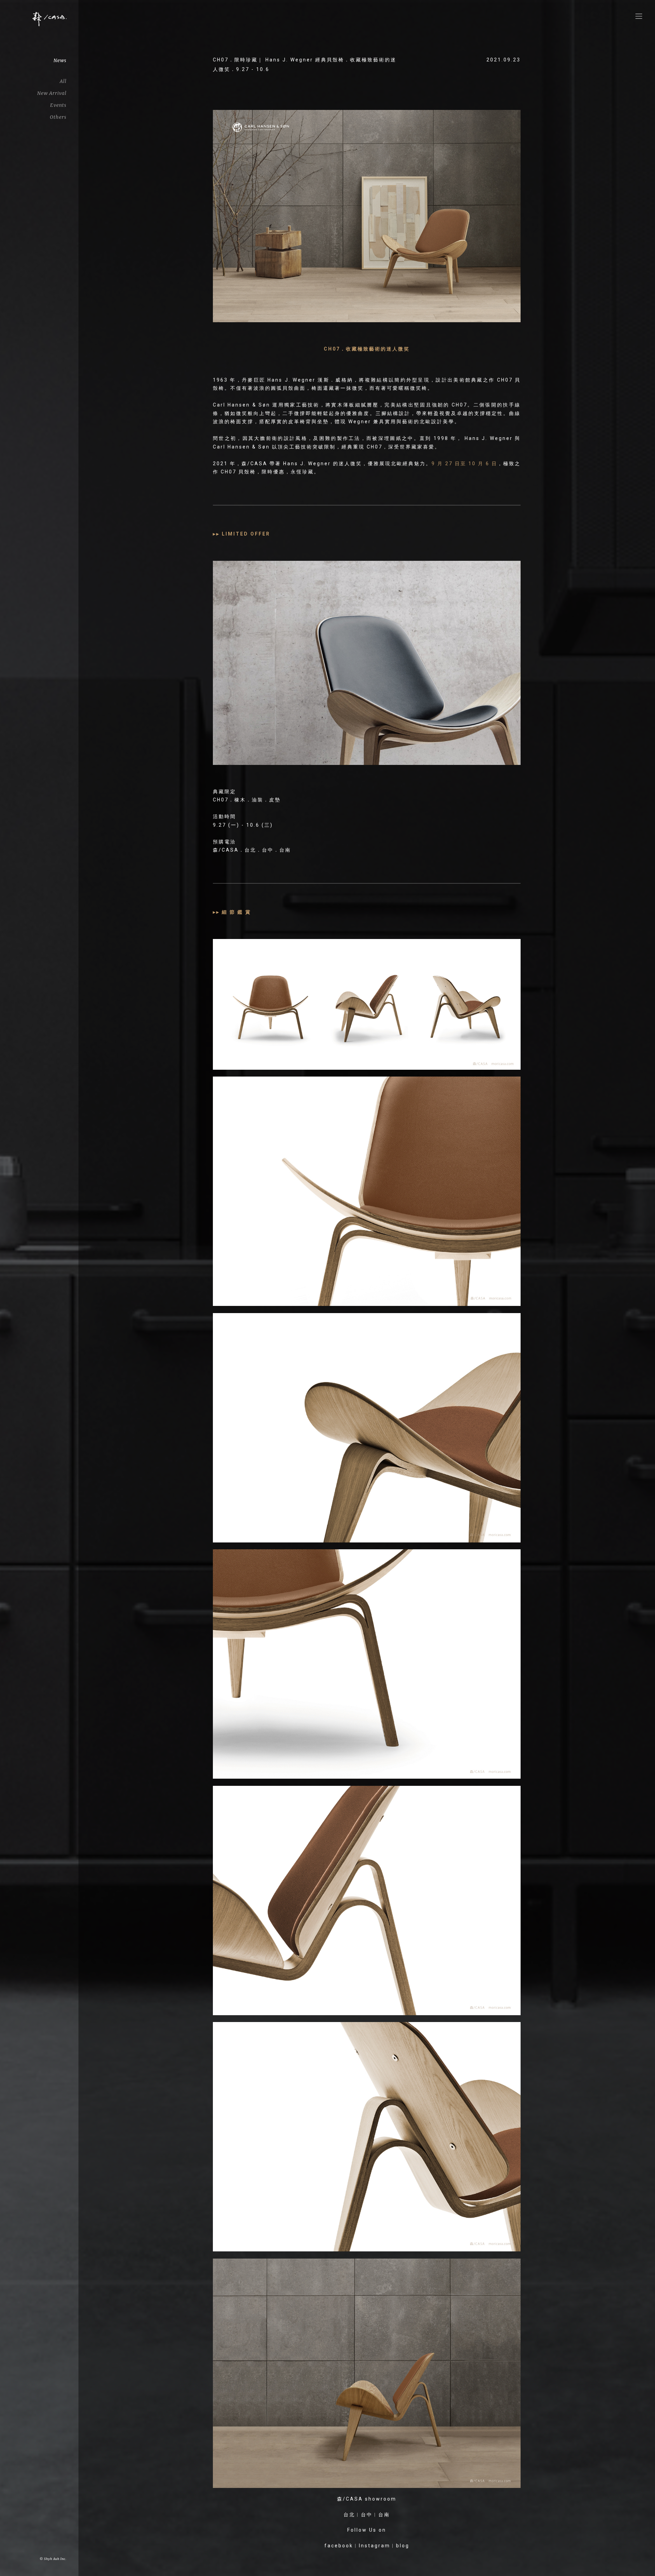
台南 (384, 2515)
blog (403, 2546)
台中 (367, 2515)
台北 (349, 2515)
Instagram (375, 2546)
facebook (339, 2546)
